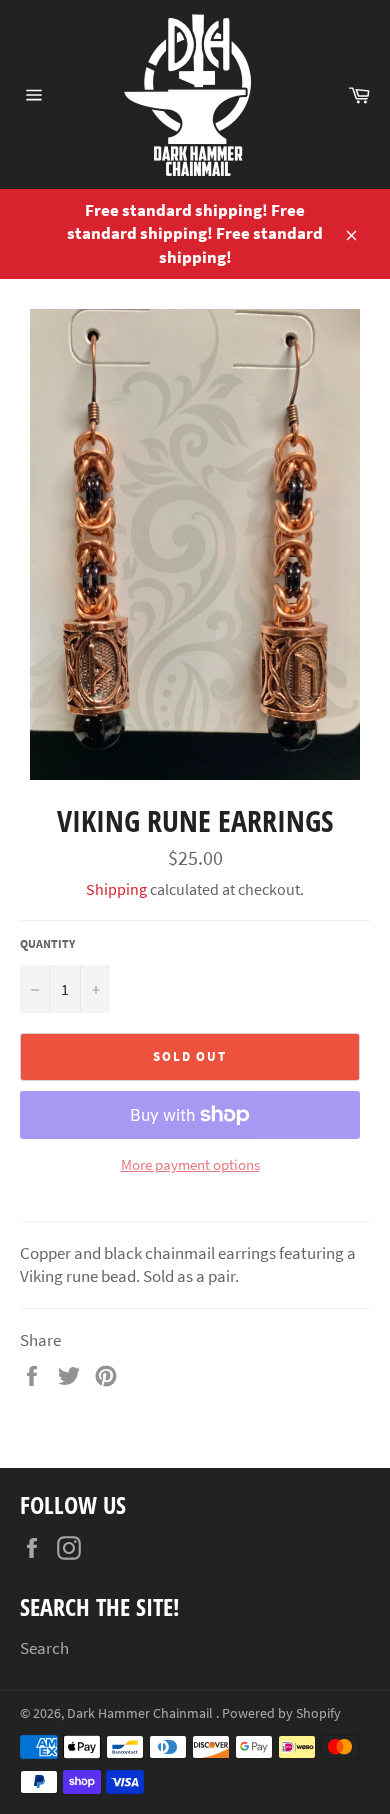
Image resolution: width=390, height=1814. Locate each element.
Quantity (47, 943)
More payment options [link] (190, 1164)
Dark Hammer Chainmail (141, 1713)
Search (44, 1648)
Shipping (116, 889)
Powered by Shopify (281, 1713)
